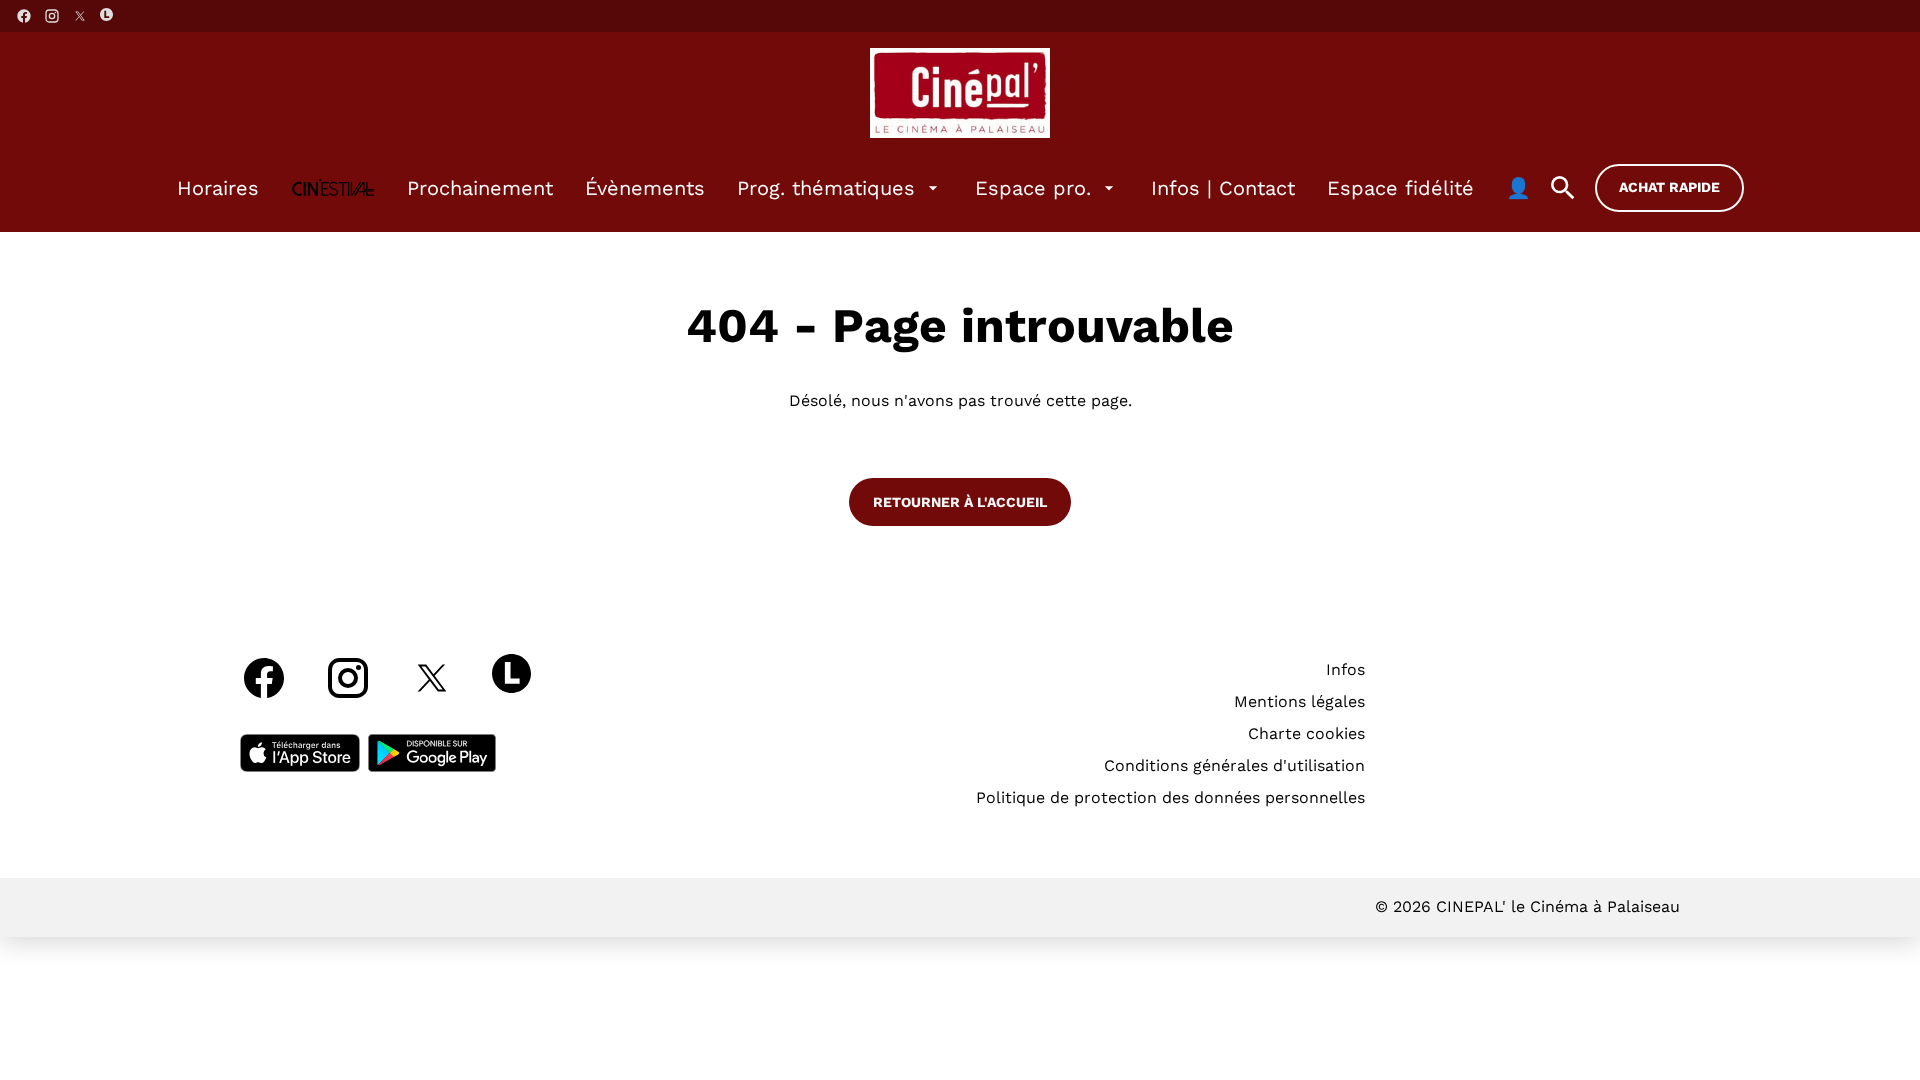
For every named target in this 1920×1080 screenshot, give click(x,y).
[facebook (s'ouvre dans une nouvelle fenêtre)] (24, 16)
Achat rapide (1669, 187)
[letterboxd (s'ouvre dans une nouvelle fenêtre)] (106, 14)
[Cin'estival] (333, 188)
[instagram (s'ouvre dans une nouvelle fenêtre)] (52, 16)
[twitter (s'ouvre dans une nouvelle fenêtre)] (80, 16)
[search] (1563, 188)
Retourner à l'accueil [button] (960, 502)
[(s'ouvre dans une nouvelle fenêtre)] (300, 753)
